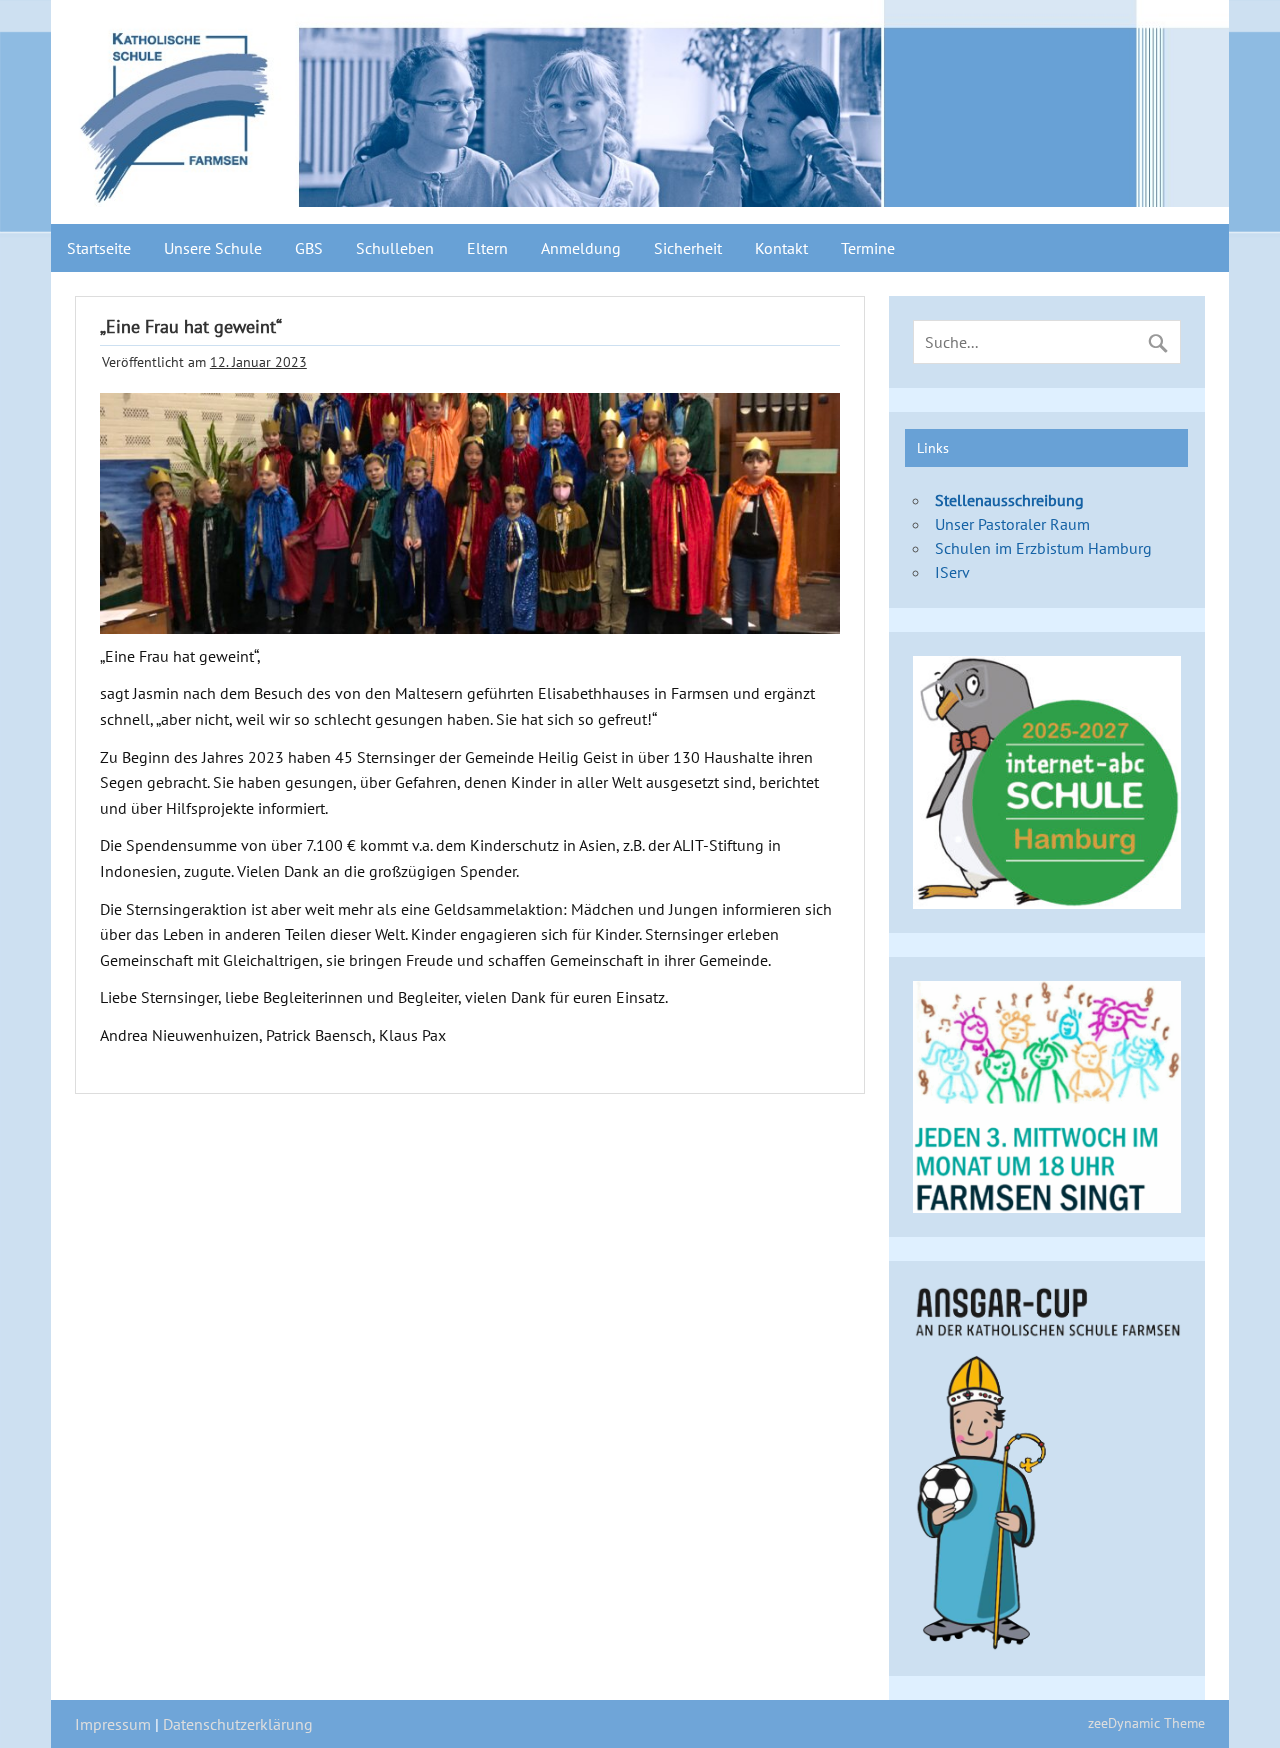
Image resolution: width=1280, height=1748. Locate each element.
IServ (952, 572)
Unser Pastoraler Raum (1012, 524)
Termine (868, 248)
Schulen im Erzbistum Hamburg (1043, 548)
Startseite (99, 248)
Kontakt (781, 248)
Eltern (487, 248)
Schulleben (395, 248)
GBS (309, 248)
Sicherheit (688, 248)
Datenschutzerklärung (238, 1724)
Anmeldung (581, 248)
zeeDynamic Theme (1146, 1722)
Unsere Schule (213, 248)
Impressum (113, 1724)
